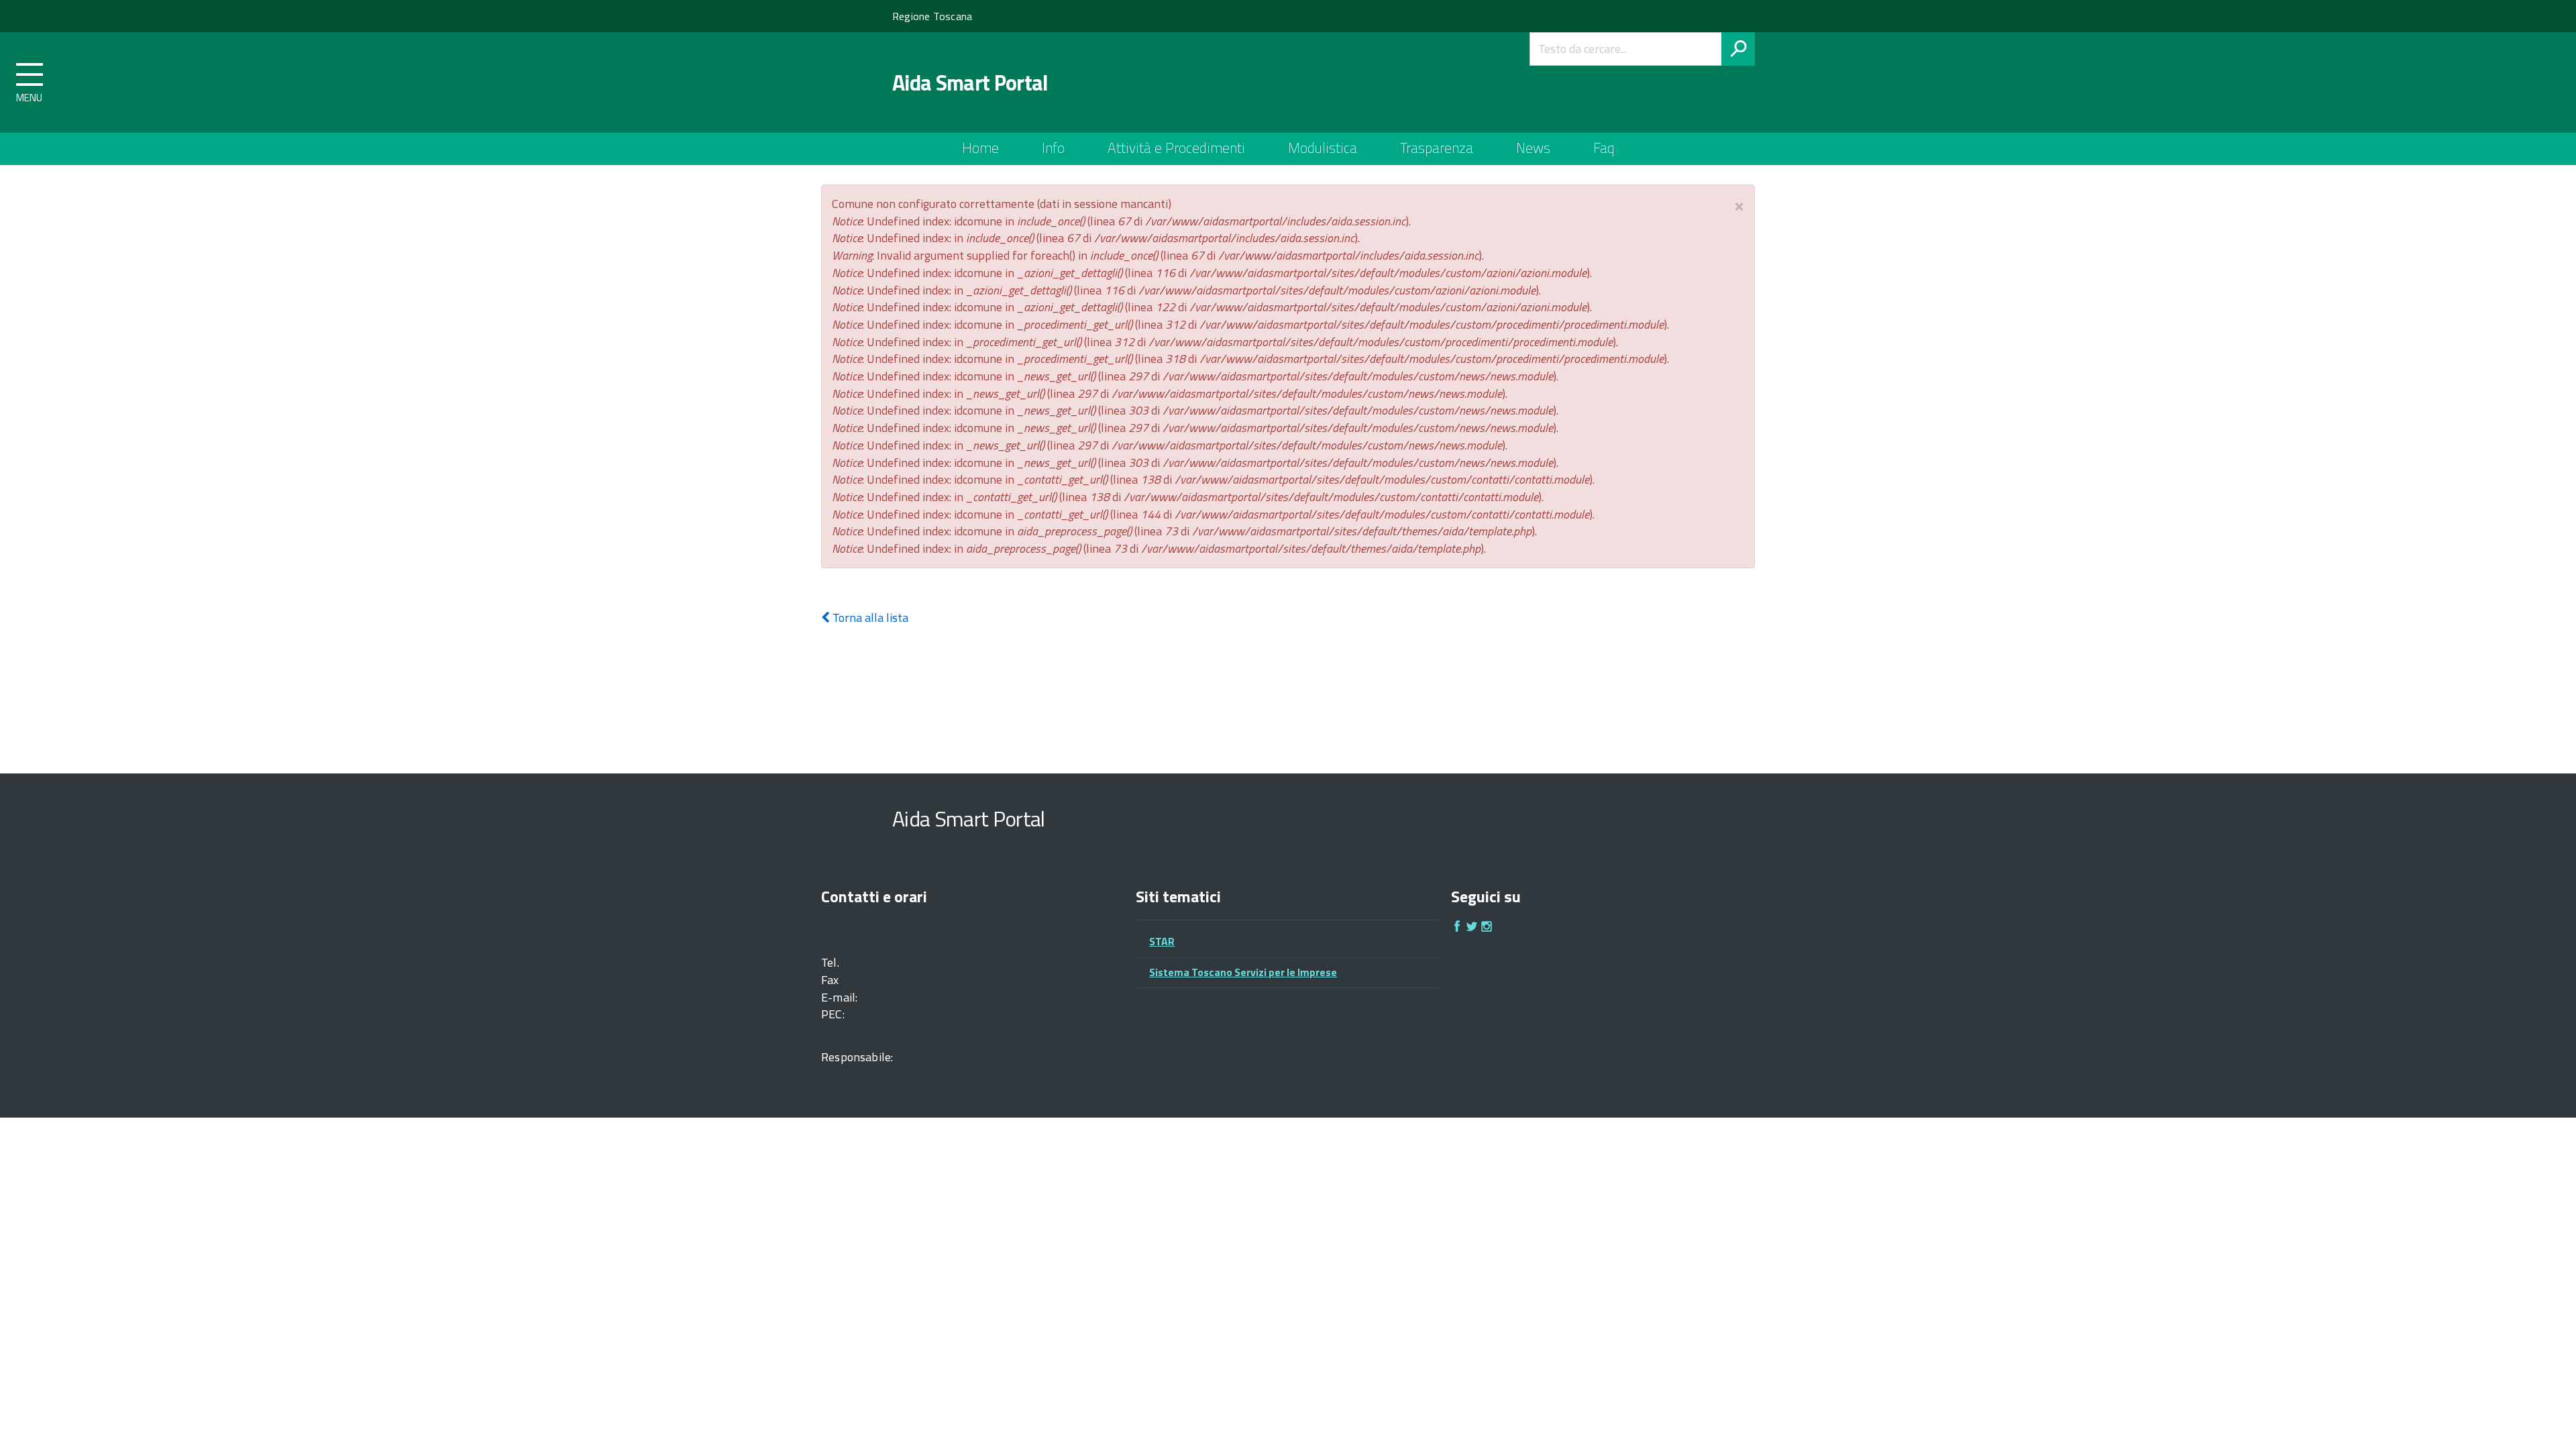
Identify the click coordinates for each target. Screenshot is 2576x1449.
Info (1053, 148)
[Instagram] (1487, 928)
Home (980, 148)
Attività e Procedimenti (1176, 148)
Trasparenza (1437, 148)
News (1533, 148)
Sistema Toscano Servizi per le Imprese (1243, 972)
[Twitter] (1472, 928)
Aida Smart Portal (970, 83)
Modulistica (1323, 148)
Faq (1604, 148)
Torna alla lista (869, 618)
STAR (1162, 941)
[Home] (846, 83)
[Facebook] (1457, 928)
